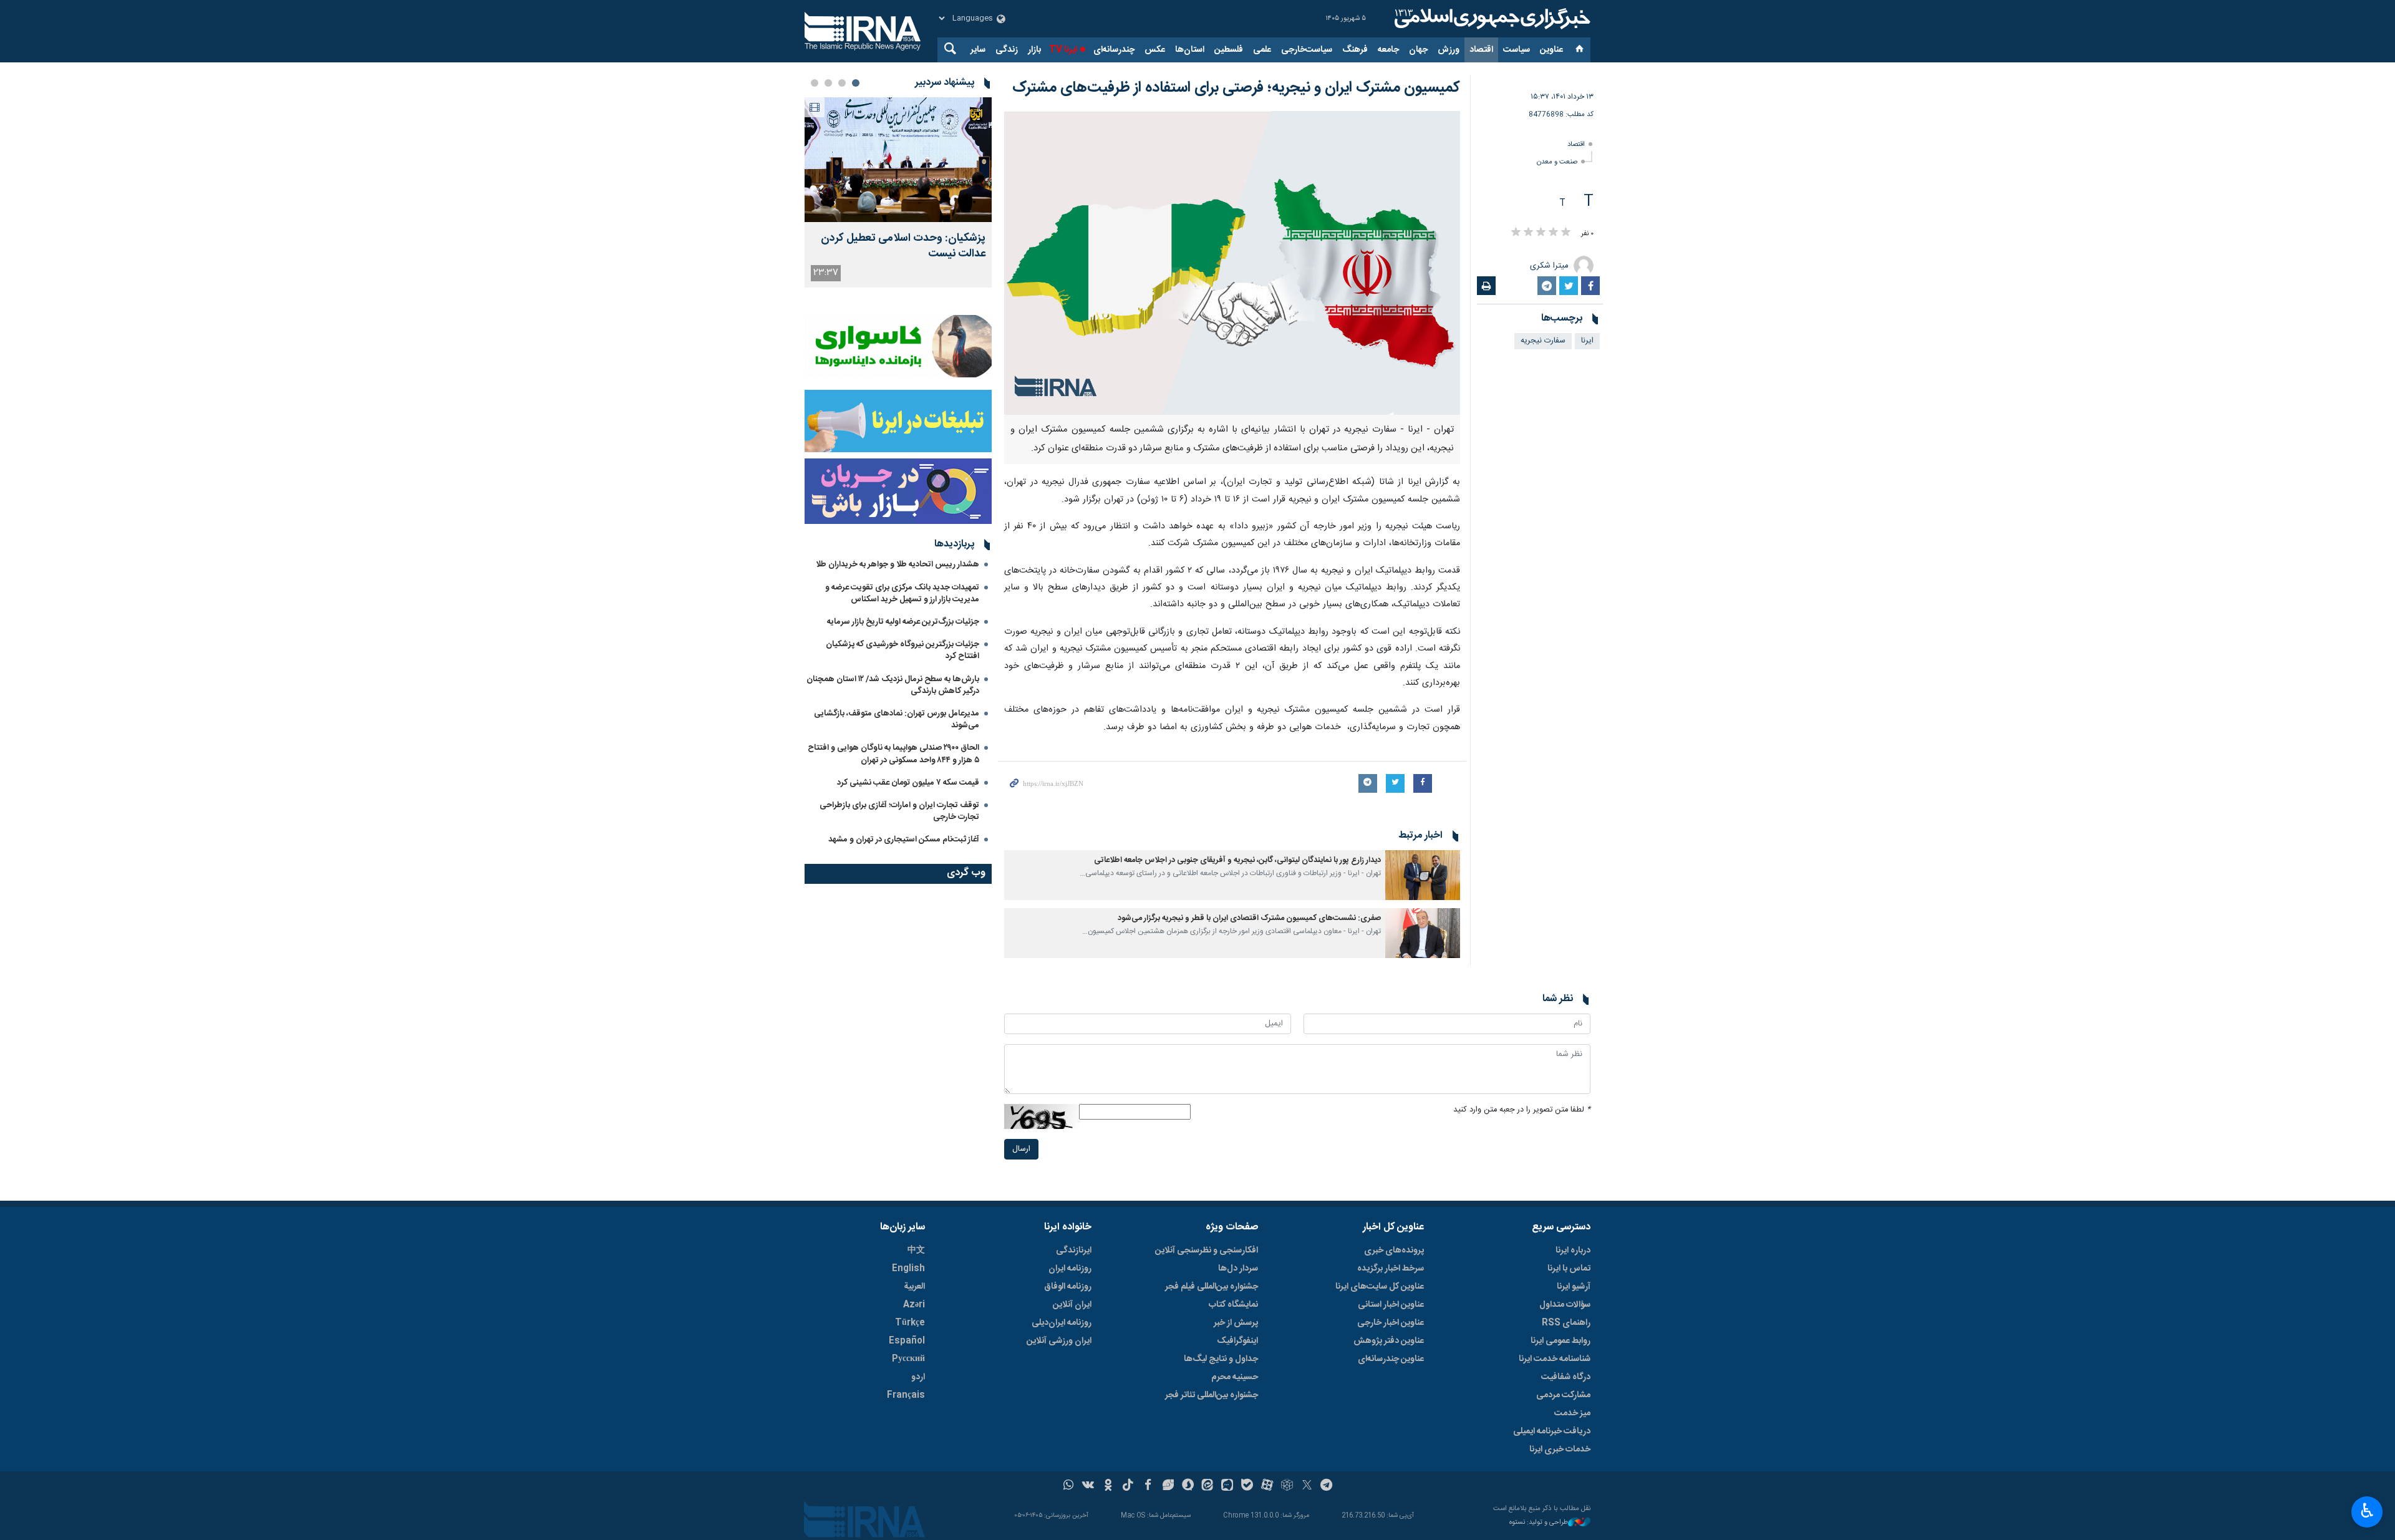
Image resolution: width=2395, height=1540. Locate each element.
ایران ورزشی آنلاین (1059, 1341)
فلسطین (1229, 50)
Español (907, 1341)
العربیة (914, 1287)
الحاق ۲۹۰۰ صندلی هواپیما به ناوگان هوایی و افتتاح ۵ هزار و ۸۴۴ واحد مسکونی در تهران (893, 754)
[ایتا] (1208, 1486)
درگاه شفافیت (1566, 1377)
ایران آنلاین (1072, 1305)
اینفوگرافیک (1237, 1341)
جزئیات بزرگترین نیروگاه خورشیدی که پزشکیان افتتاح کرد (902, 650)
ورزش (1449, 50)
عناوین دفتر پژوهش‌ (1389, 1341)
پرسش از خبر (1236, 1323)
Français (906, 1395)
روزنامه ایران (1070, 1269)
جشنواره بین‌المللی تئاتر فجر (1212, 1395)
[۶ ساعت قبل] (898, 160)
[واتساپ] (1069, 1486)
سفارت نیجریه (1543, 341)
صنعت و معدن (1557, 162)
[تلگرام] (1327, 1486)
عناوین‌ (1551, 50)
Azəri (914, 1305)
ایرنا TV (1063, 50)
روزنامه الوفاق (1068, 1287)
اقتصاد (1481, 50)
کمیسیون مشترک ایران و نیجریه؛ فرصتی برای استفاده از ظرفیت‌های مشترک (1236, 88)
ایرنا (1491, 19)
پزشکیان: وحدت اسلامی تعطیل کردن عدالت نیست (903, 246)
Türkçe (910, 1323)
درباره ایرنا (1573, 1251)
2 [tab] (842, 83)
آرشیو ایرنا (1574, 1287)
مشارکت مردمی (1563, 1395)
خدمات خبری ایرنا (1560, 1450)
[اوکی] (1108, 1486)
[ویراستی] (1168, 1486)
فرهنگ (1355, 50)
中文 (916, 1251)
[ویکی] (1088, 1486)
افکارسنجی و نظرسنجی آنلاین (1207, 1251)
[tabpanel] (898, 192)
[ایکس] (1307, 1486)
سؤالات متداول (1565, 1305)
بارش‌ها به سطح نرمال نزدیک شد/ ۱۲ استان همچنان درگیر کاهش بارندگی (893, 685)
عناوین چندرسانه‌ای (1391, 1359)
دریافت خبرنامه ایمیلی (1552, 1431)
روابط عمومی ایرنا (1560, 1341)
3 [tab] (828, 83)
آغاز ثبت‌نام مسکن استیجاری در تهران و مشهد (904, 840)
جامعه (1388, 50)
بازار (1034, 50)
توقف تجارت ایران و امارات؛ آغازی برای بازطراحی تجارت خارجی (899, 811)
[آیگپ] (1227, 1486)
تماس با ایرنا (1569, 1269)
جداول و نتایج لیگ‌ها (1221, 1359)
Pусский (908, 1359)
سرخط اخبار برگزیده (1391, 1269)
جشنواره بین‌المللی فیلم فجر (1212, 1287)
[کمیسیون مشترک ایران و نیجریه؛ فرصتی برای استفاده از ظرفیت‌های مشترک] (1232, 263)
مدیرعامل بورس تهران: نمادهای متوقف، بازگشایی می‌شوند (897, 719)
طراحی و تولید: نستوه (1539, 1523)
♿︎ (2367, 1511)
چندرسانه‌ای (1114, 50)
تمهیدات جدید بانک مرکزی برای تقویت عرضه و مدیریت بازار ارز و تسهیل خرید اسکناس (902, 593)
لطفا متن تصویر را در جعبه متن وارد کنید (1522, 1110)
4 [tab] (815, 83)
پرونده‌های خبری (1394, 1251)
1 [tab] (856, 83)
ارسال (1021, 1149)
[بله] (1247, 1486)
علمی (1262, 50)
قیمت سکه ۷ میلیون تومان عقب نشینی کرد (908, 783)
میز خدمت (1572, 1413)
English (908, 1269)
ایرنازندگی (1074, 1251)
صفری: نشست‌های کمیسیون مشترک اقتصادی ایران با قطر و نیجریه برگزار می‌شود (1249, 918)
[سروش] (1188, 1486)
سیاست (1517, 50)
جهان (1418, 50)
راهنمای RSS (1566, 1323)
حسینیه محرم (1235, 1377)
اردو (918, 1377)
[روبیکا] (1287, 1486)
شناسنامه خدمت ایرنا (1555, 1359)
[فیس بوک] (1148, 1486)
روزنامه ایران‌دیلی (1062, 1323)
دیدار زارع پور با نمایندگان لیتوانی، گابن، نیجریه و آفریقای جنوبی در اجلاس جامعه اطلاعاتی (1237, 860)
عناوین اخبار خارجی (1391, 1323)
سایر (978, 50)
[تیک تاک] (1128, 1486)
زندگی (1007, 50)
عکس (1155, 50)
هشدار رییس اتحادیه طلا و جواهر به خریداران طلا (898, 564)
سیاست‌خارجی (1307, 50)
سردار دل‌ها (1238, 1269)
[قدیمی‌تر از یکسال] (1423, 875)
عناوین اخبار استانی (1391, 1305)
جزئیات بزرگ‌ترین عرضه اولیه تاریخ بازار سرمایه (903, 622)
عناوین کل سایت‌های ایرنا (1380, 1287)
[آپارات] (1267, 1486)
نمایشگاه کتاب (1233, 1305)
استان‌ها (1190, 50)
